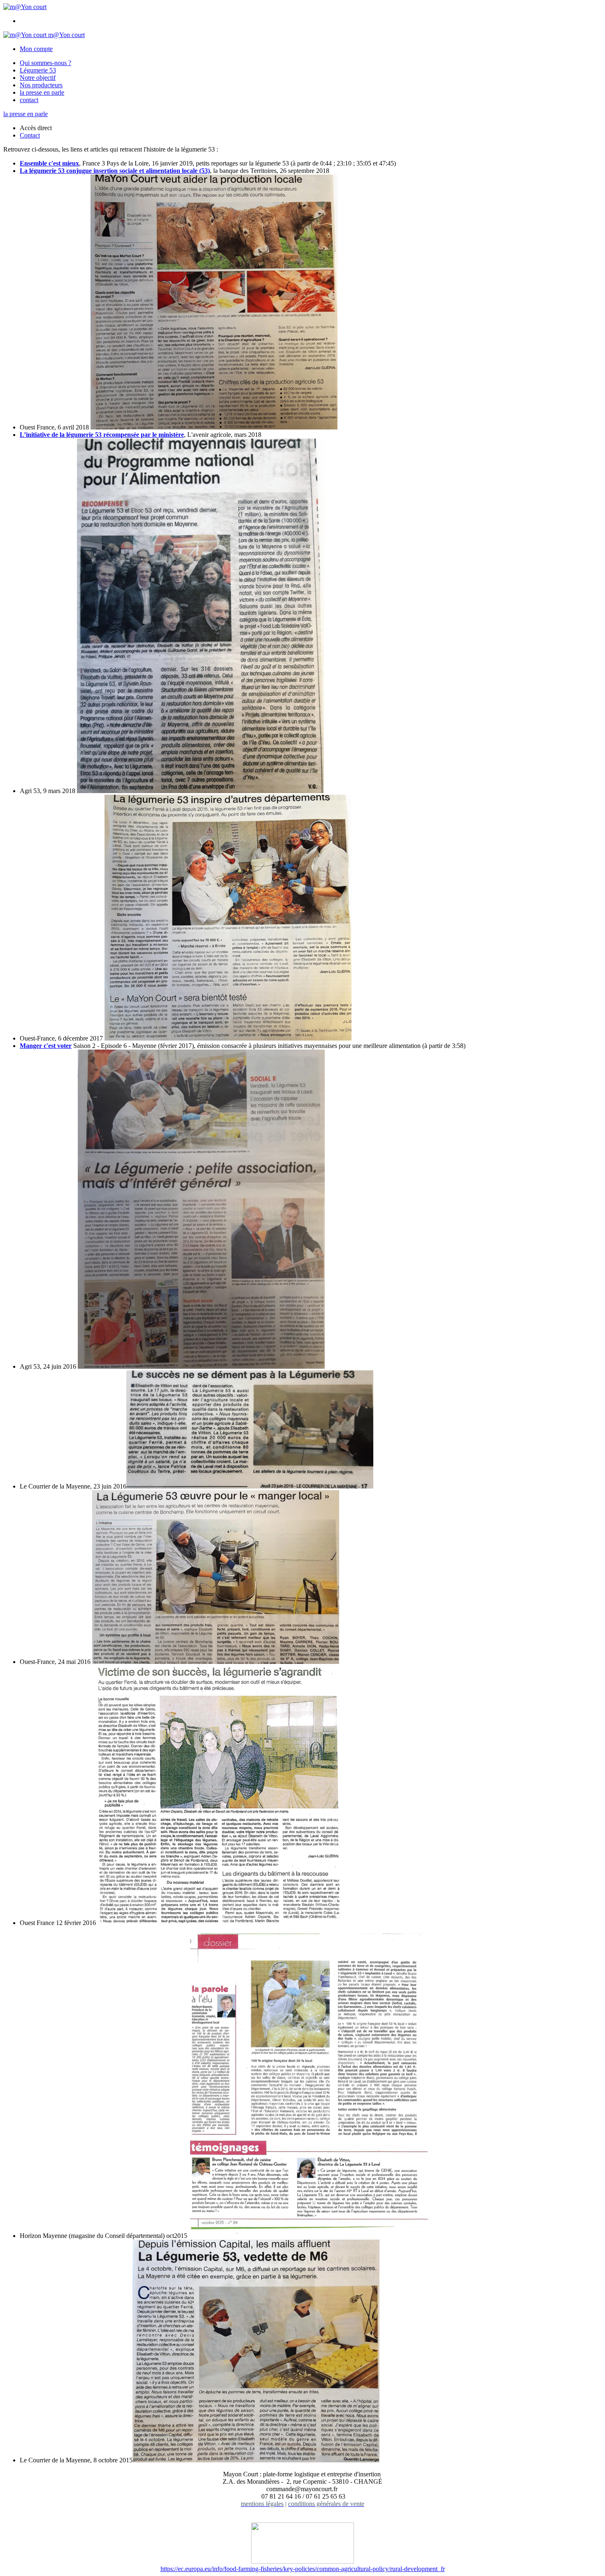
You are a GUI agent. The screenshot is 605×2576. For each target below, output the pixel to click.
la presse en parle (42, 92)
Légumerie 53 (38, 70)
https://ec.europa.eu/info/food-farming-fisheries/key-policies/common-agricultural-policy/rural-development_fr (303, 2569)
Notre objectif (38, 78)
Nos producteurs (41, 85)
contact (29, 100)
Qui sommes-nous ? (45, 63)
